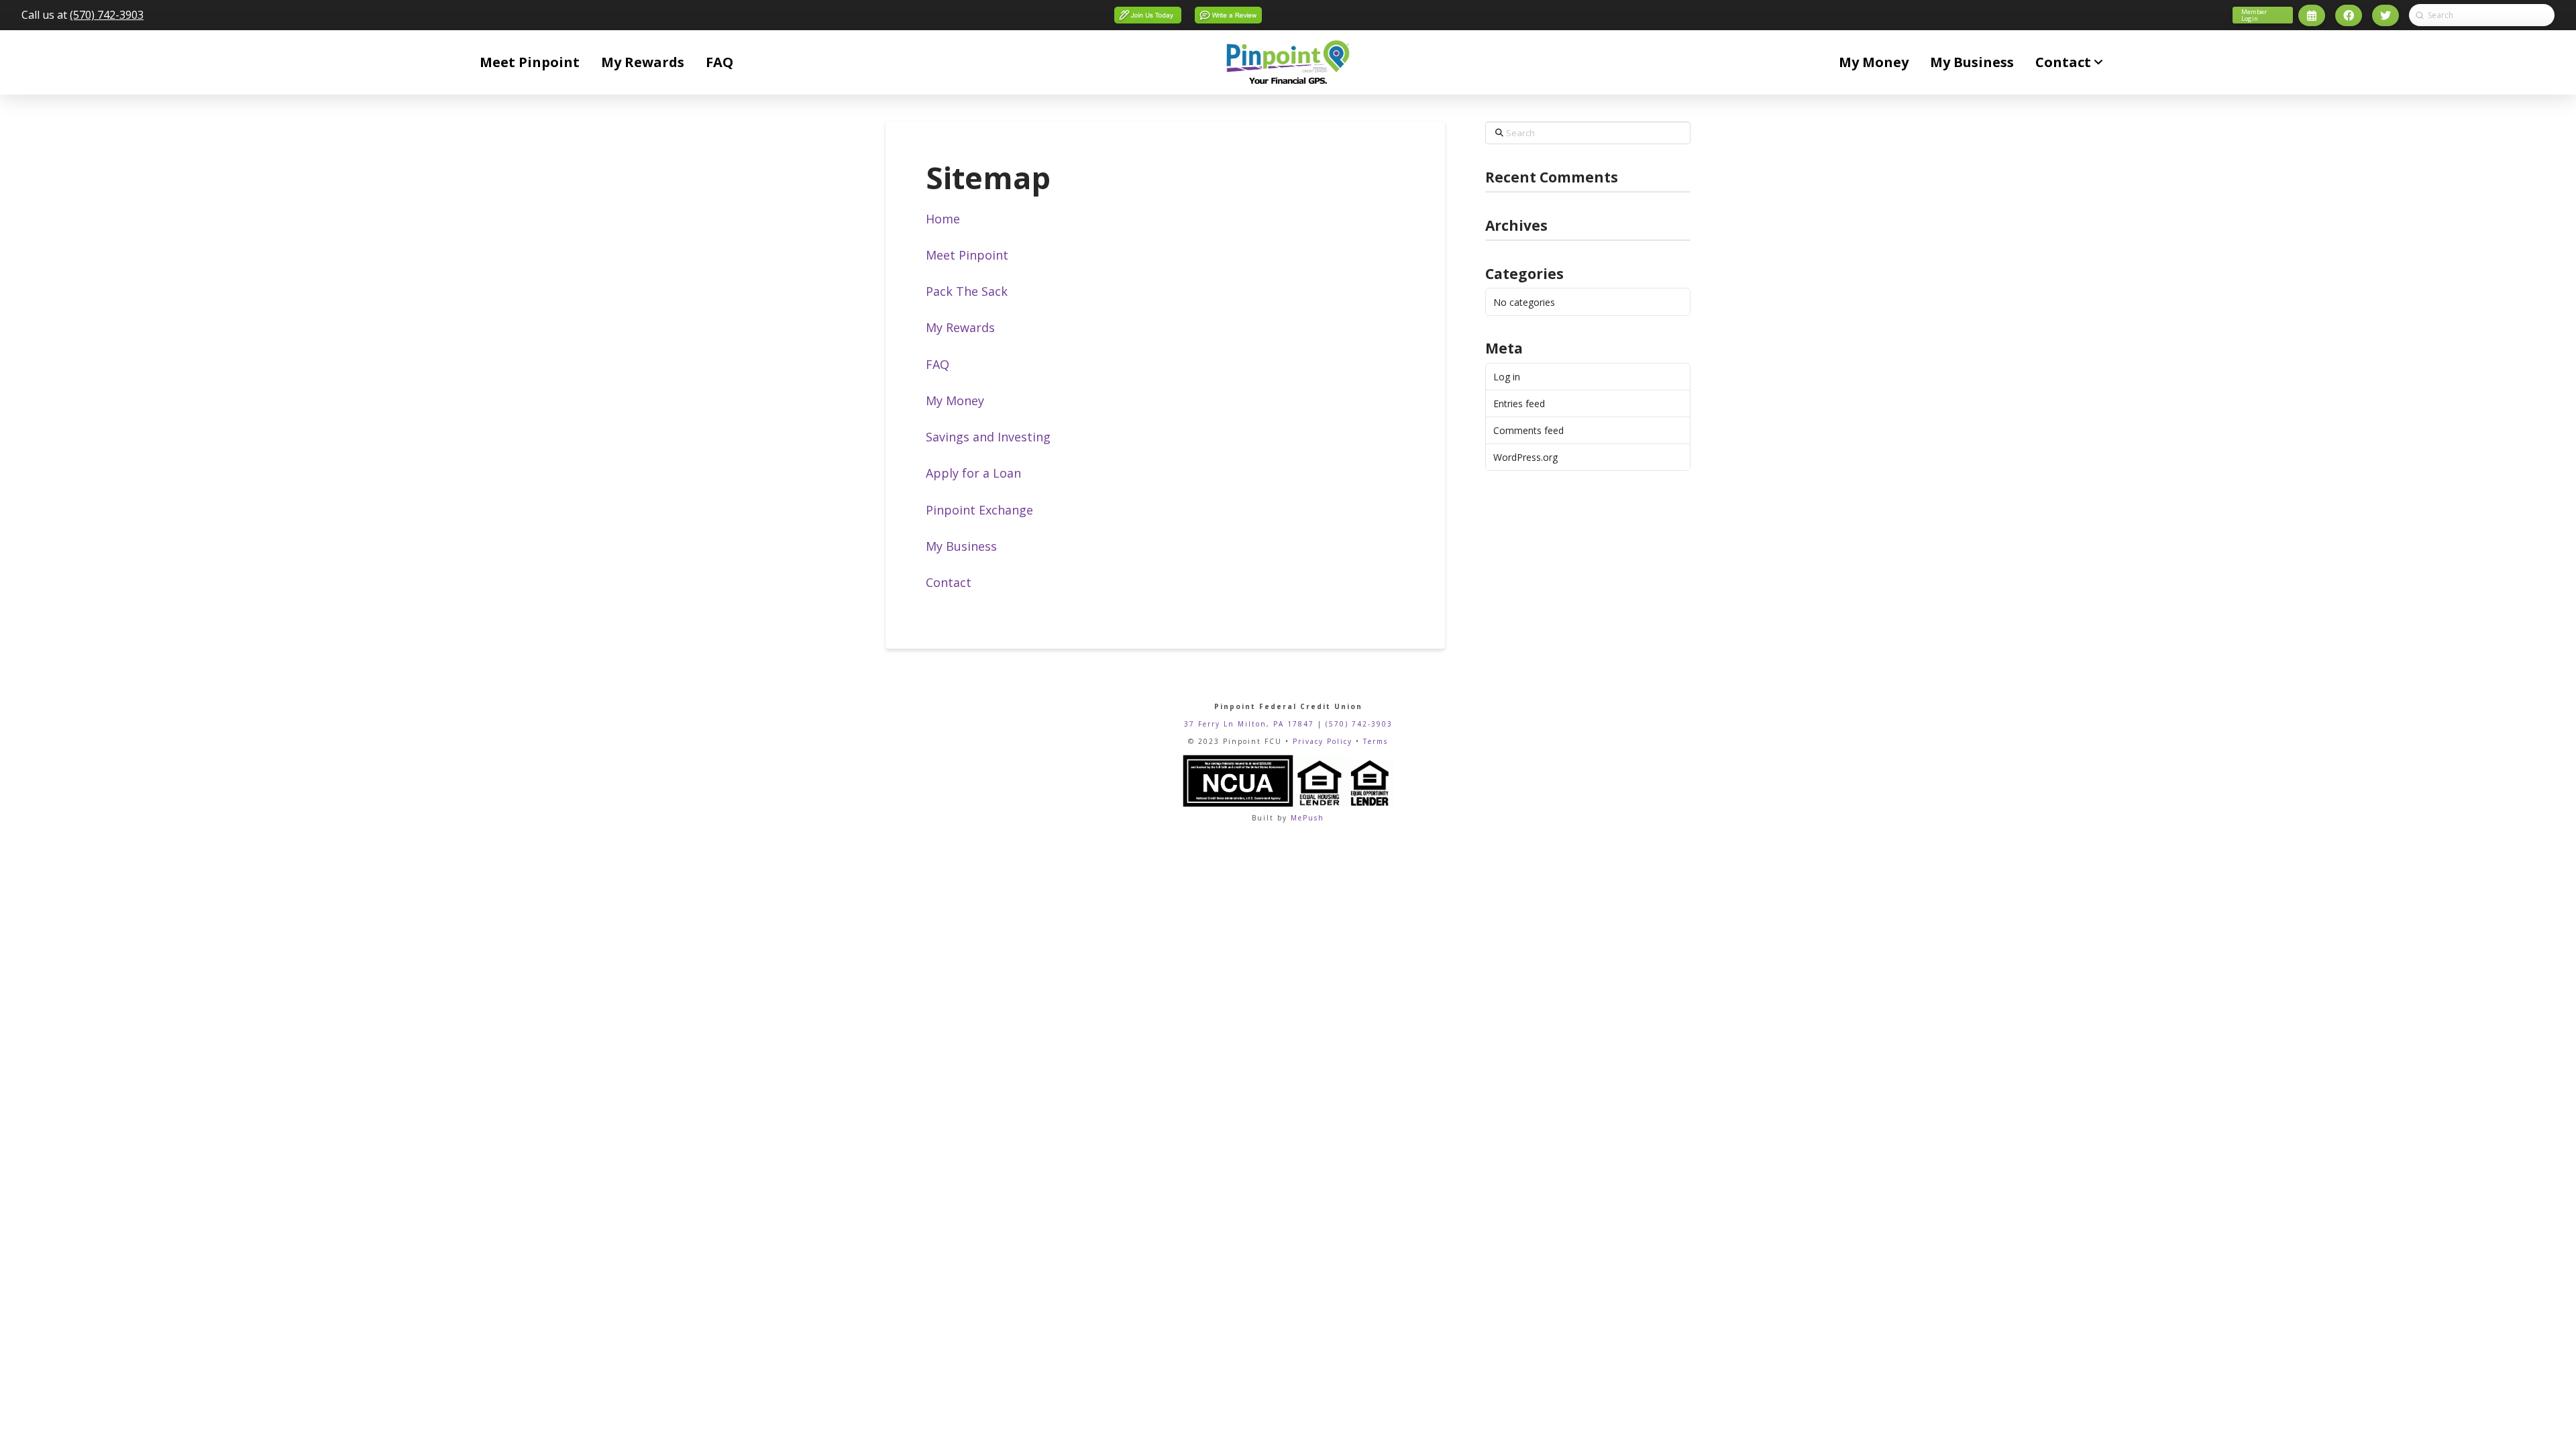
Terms (1376, 741)
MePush (1307, 818)
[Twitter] (2385, 15)
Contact (949, 582)
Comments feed (1528, 430)
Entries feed (1519, 404)
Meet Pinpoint (967, 255)
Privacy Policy (1323, 741)
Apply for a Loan (973, 473)
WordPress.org (1525, 457)
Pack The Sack (967, 291)
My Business (961, 546)
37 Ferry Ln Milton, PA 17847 (1249, 724)
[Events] (2312, 15)
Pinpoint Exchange (979, 510)
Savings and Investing (988, 437)
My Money (955, 400)
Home (943, 219)
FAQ (937, 364)
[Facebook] (2349, 15)
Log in (1507, 377)
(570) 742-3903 (107, 15)
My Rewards (960, 327)
